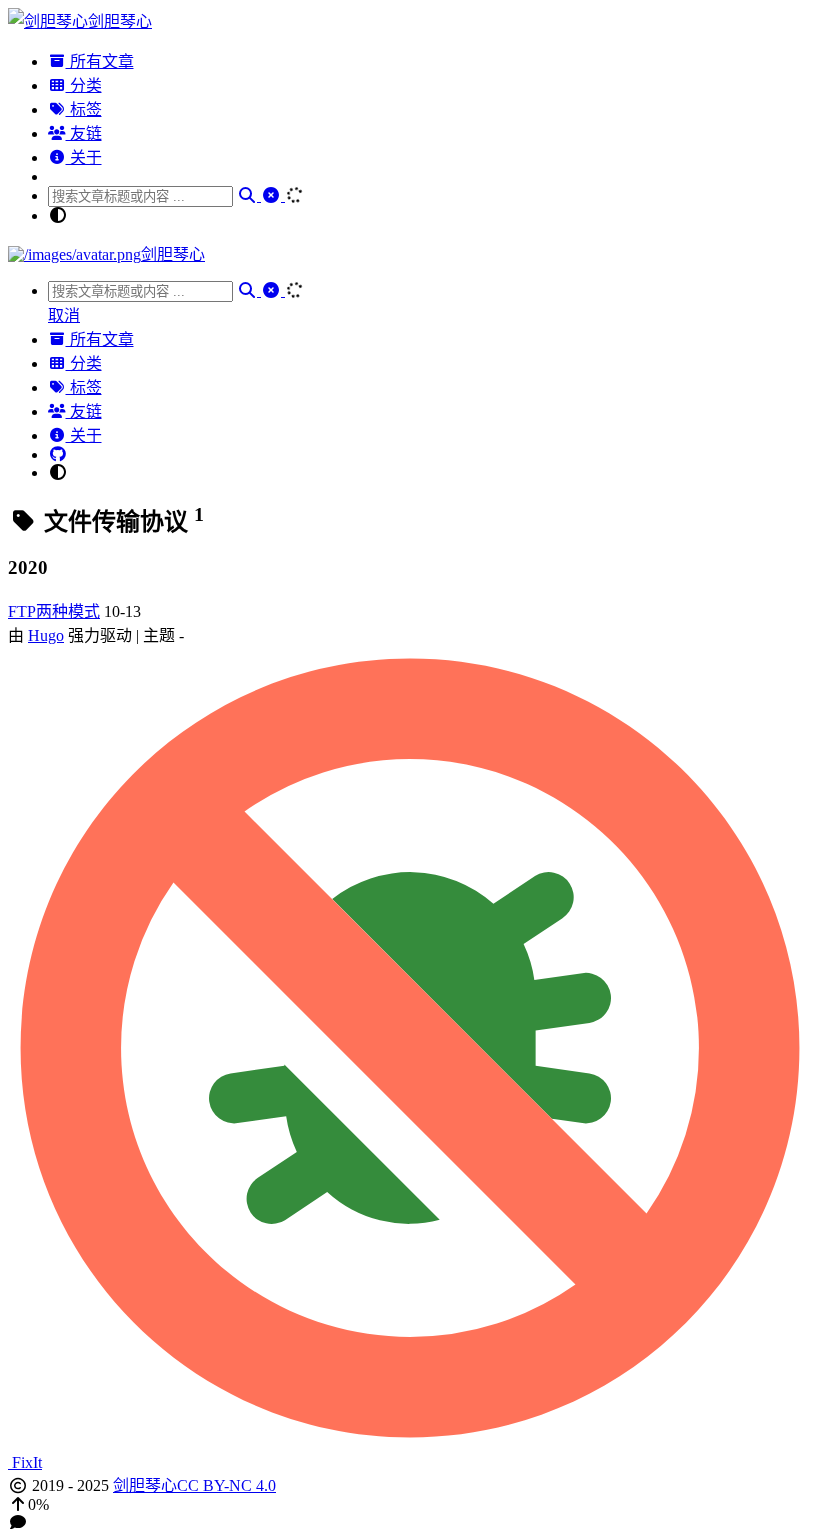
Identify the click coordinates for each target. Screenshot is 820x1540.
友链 (84, 133)
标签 (84, 109)
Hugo (46, 635)
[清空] (273, 195)
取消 (64, 315)
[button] (410, 1505)
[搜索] (249, 195)
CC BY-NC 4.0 (226, 1485)
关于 (84, 157)
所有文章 (100, 61)
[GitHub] (58, 454)
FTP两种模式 (54, 611)
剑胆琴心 (145, 1485)
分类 (84, 85)
